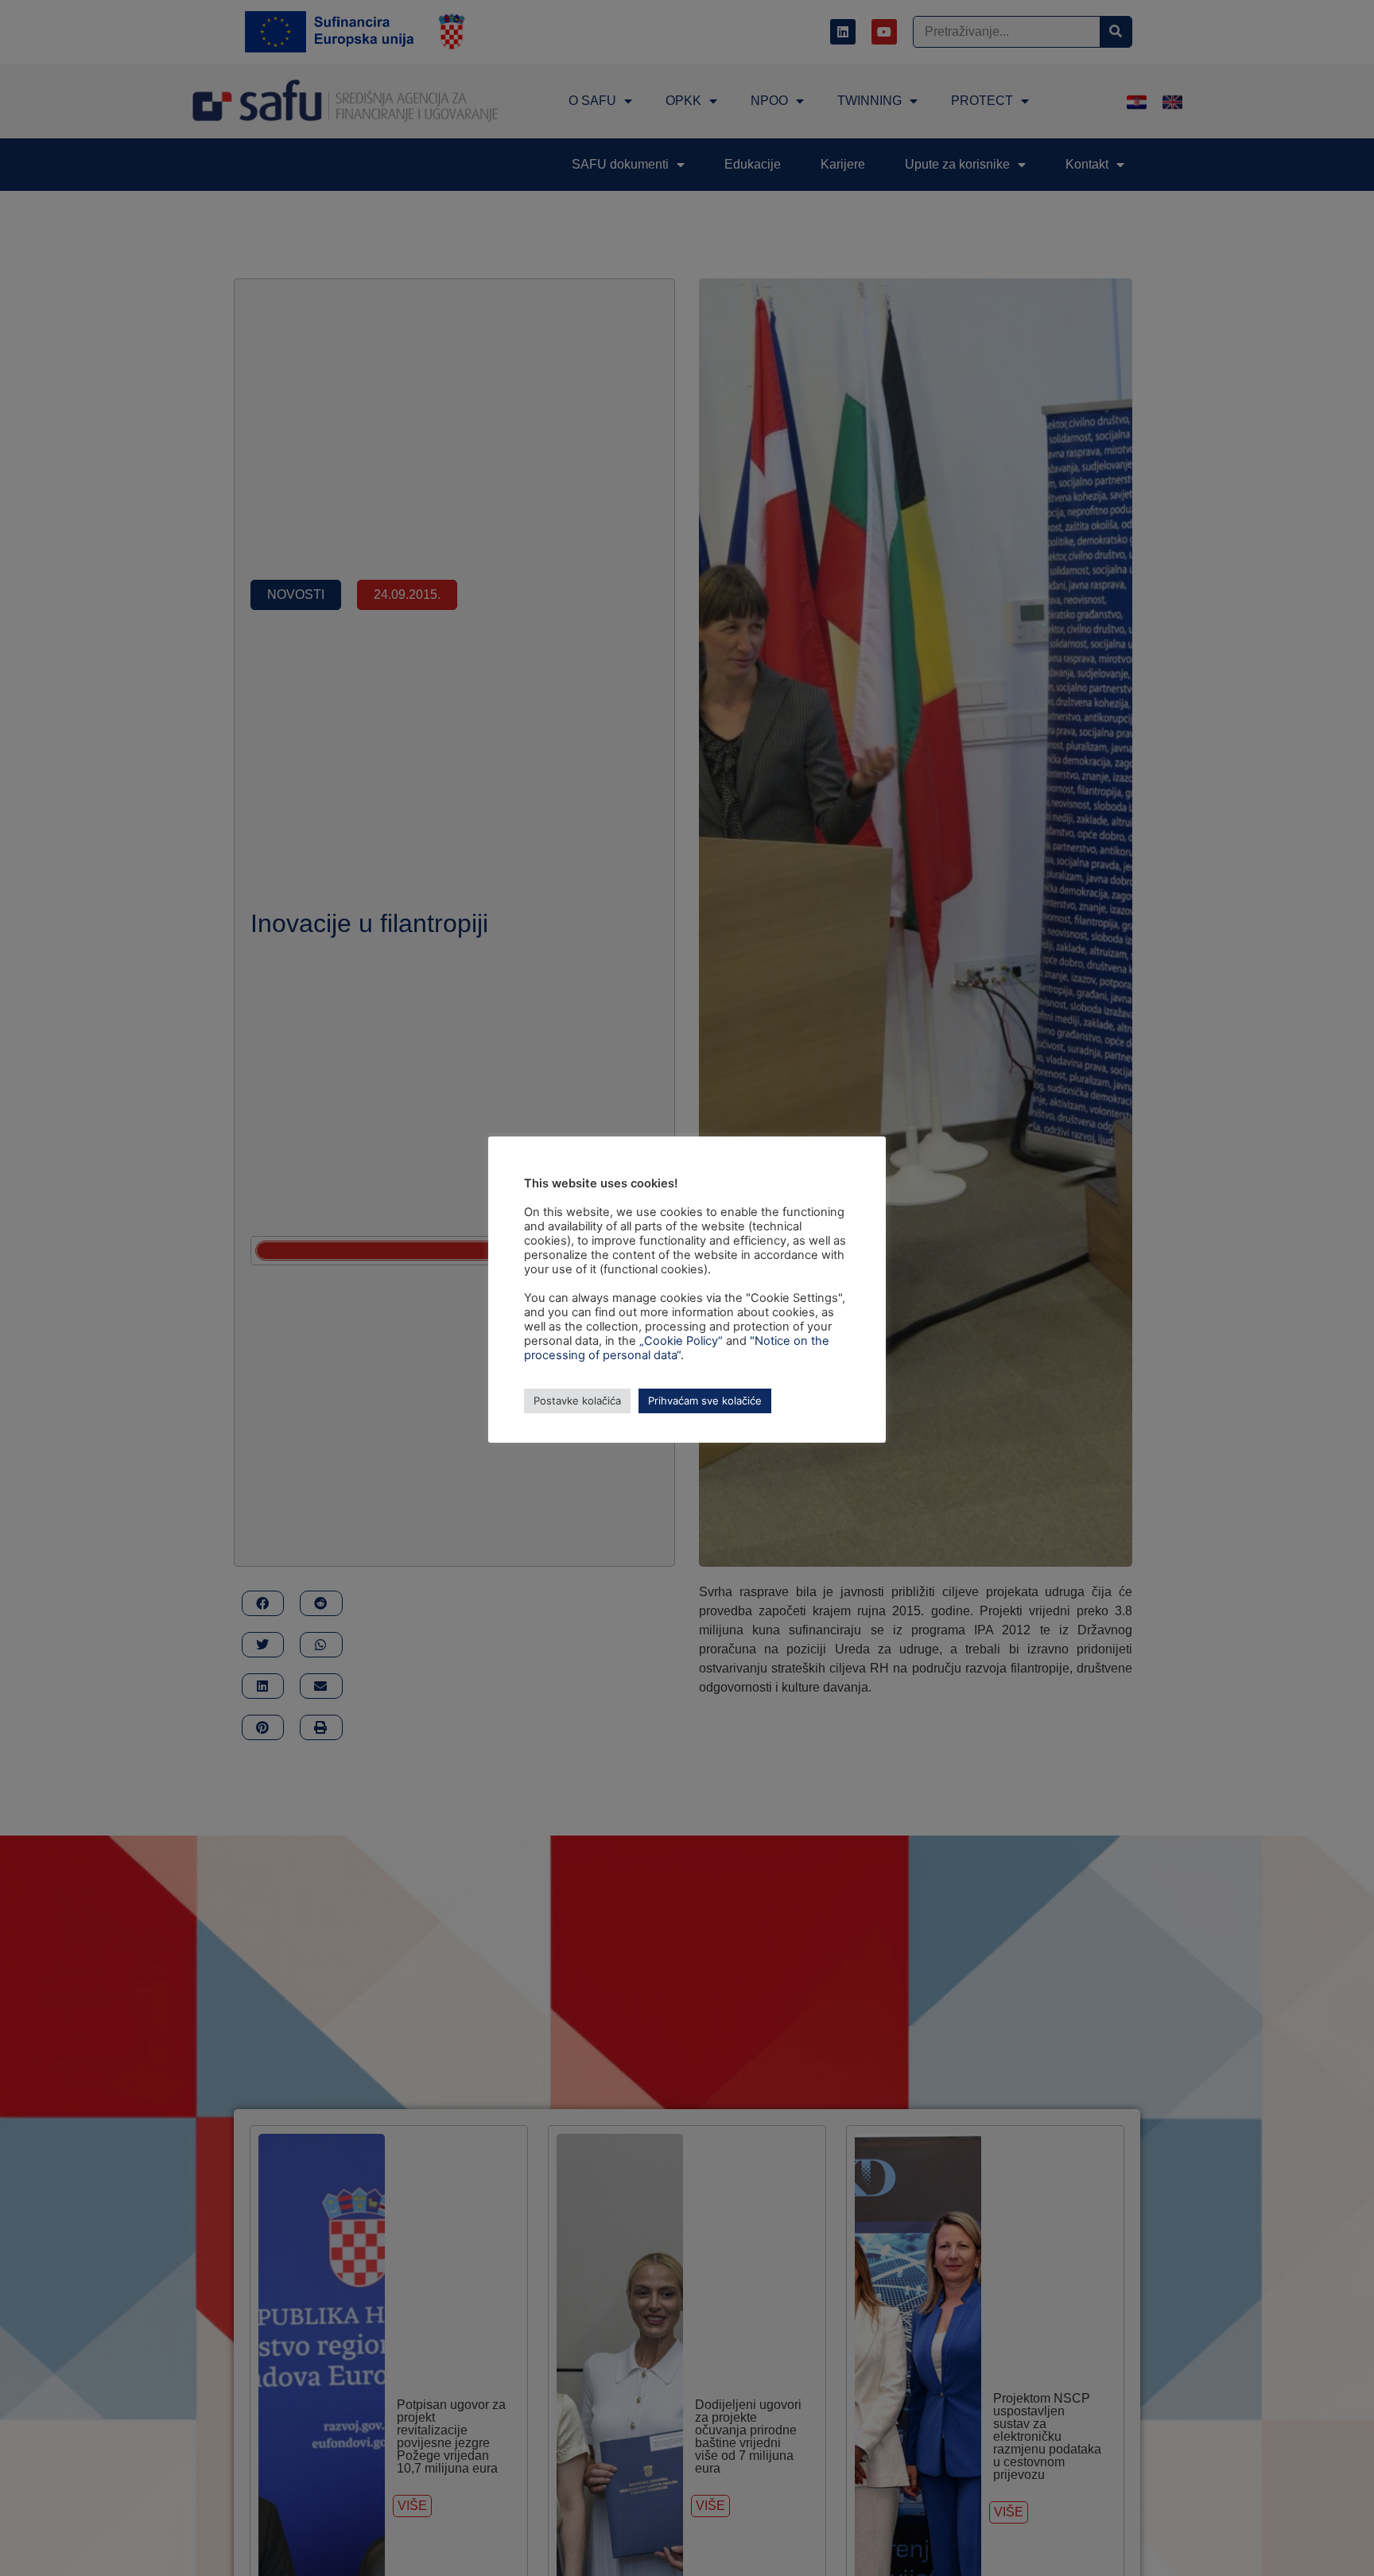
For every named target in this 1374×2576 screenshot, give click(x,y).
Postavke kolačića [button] (577, 1401)
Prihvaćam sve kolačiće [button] (705, 1401)
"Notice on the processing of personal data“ (677, 1348)
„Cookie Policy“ (681, 1341)
